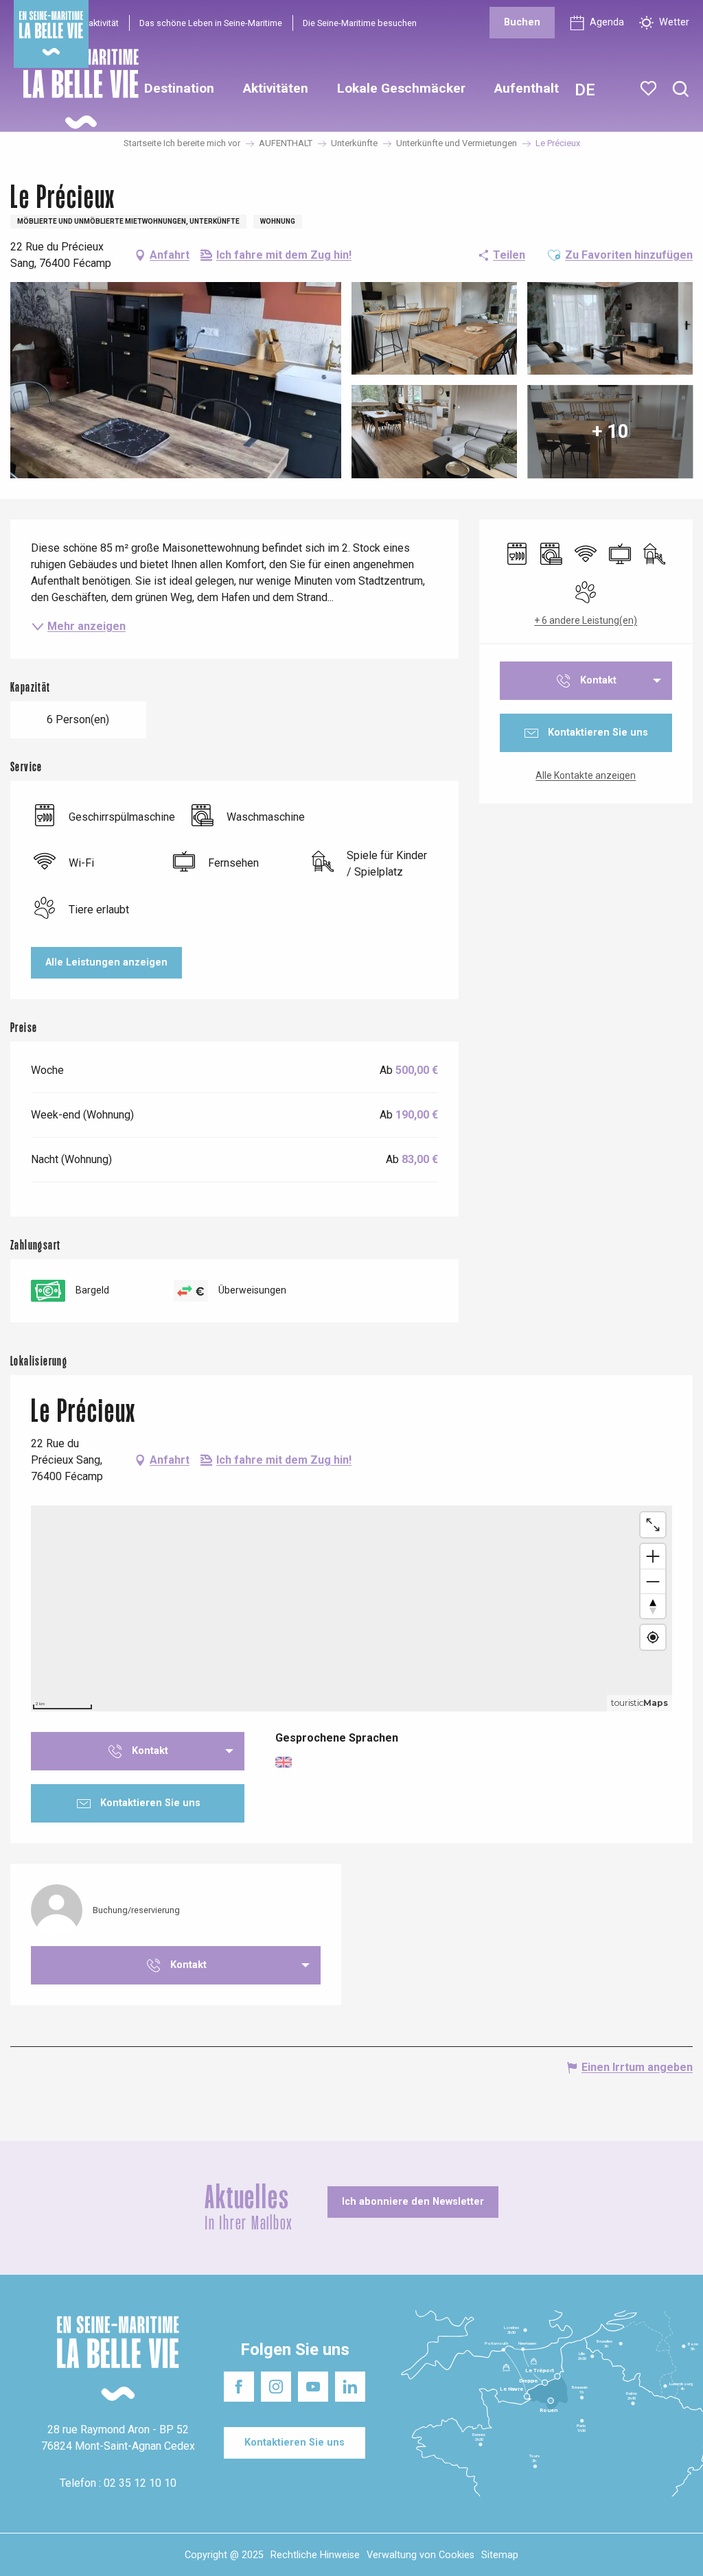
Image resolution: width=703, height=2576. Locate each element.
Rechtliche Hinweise (315, 2555)
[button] (681, 90)
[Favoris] (650, 89)
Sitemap (500, 2555)
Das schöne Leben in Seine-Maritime (211, 23)
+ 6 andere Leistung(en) (586, 620)
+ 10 (610, 431)
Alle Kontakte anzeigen (586, 775)
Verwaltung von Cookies (420, 2555)
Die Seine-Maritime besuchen (360, 23)
